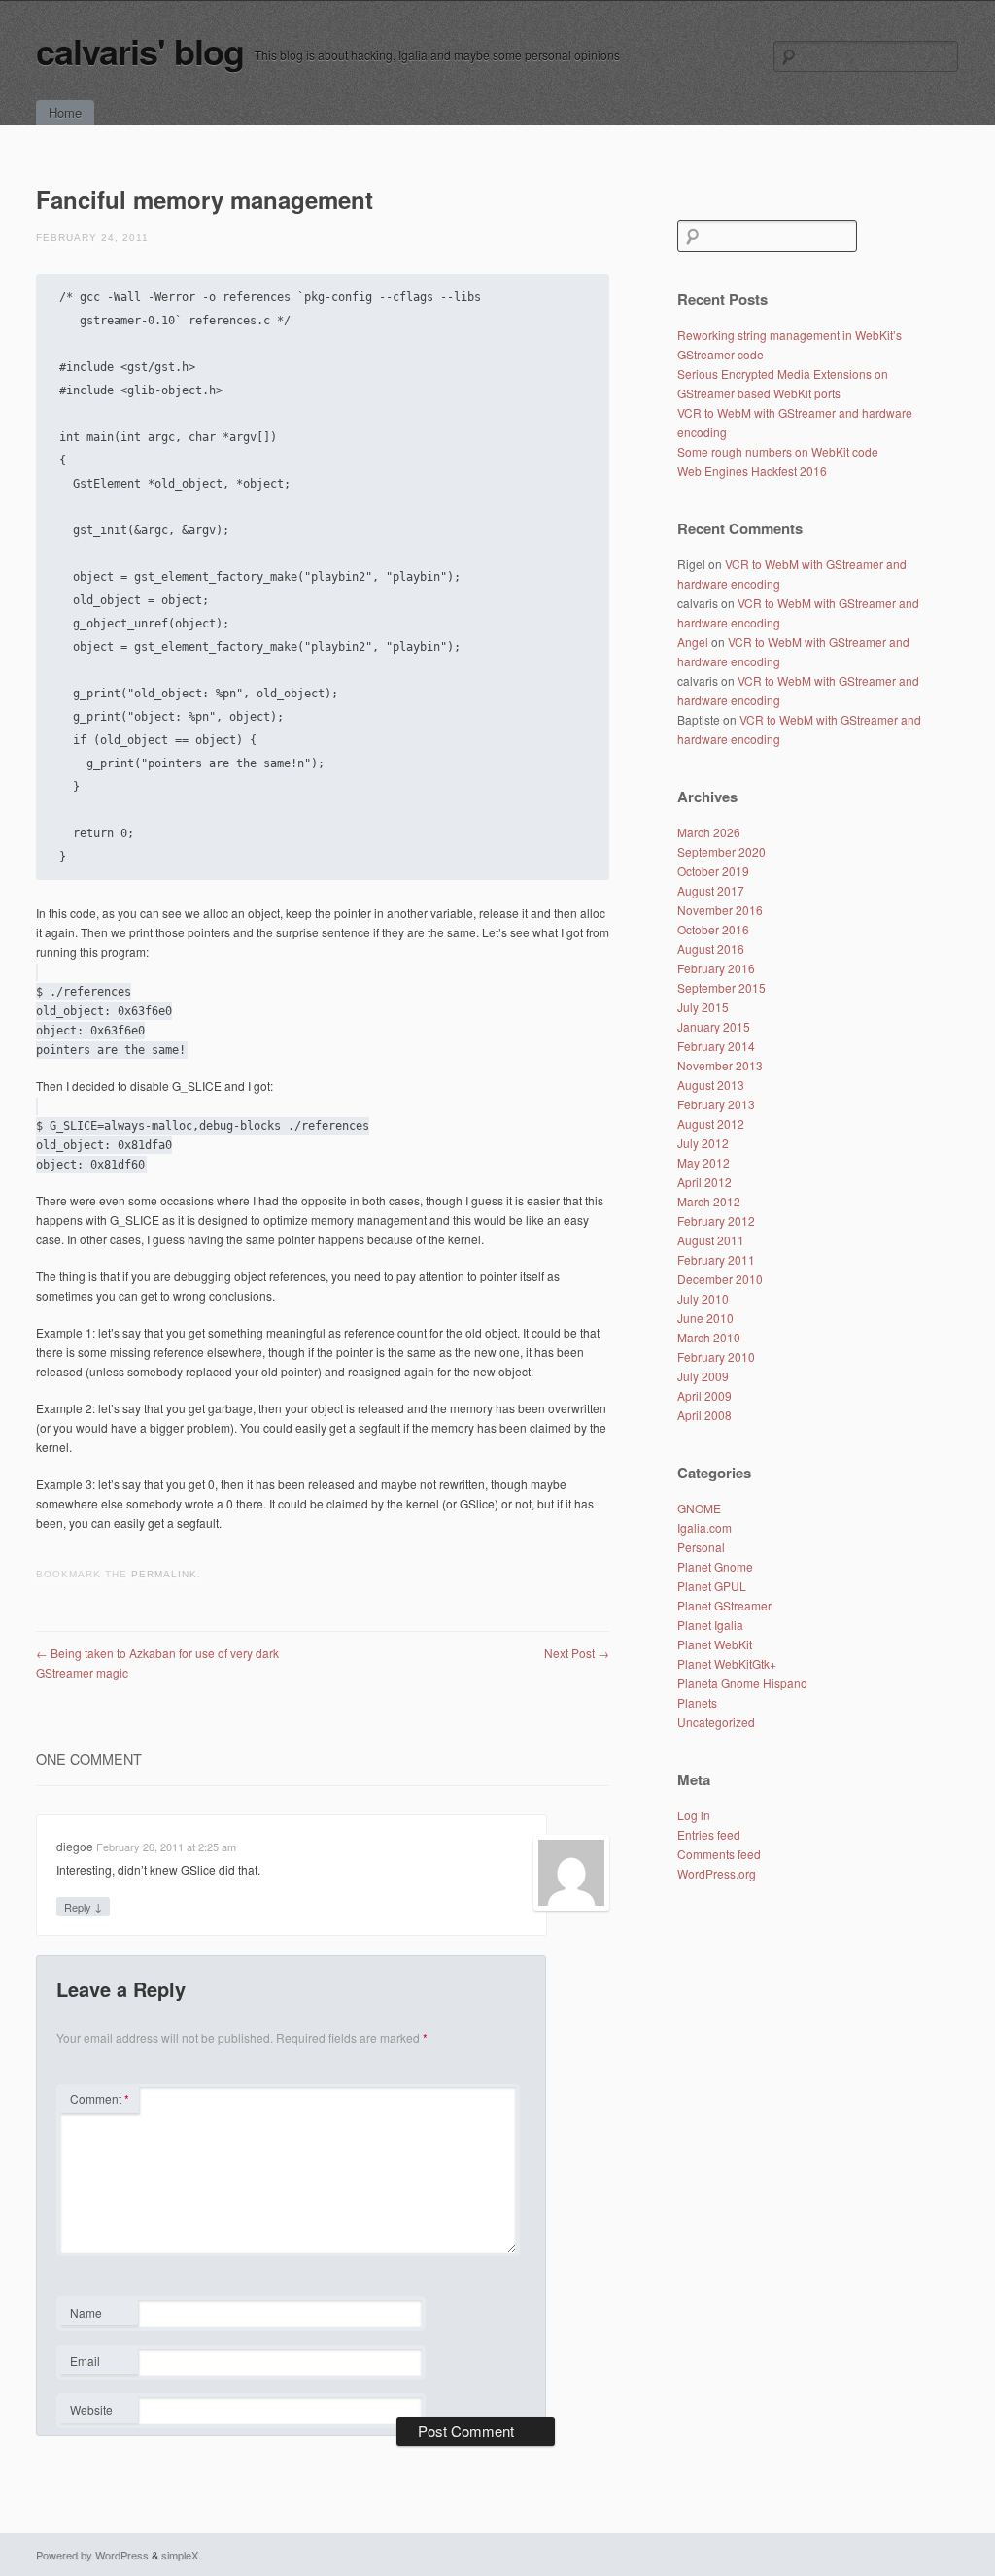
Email (99, 2363)
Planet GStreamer (724, 1605)
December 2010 (720, 1279)
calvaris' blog (140, 51)
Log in (694, 1815)
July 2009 (703, 1376)
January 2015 (714, 1026)
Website (91, 2409)
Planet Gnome (715, 1566)
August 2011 (711, 1240)
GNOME (699, 1508)
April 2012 (704, 1182)
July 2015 (703, 1007)
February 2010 (716, 1356)
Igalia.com (704, 1527)
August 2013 (711, 1085)
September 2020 (721, 851)
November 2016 (720, 910)
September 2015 (721, 987)
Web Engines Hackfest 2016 (752, 471)
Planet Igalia (710, 1625)
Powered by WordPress (92, 2555)
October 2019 (713, 871)
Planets (697, 1702)
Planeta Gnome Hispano (742, 1683)
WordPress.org (717, 1873)
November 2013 (720, 1065)
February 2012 (716, 1220)
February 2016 (716, 968)
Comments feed (719, 1854)
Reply (83, 1906)
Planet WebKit (715, 1644)
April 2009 (704, 1395)
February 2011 (716, 1259)
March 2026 (709, 832)
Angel (693, 642)
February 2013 (716, 1104)
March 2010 (709, 1337)
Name (99, 2315)
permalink (164, 1574)
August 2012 (711, 1123)
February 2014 (716, 1046)
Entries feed (709, 1834)
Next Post (577, 1653)
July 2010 (703, 1298)
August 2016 (711, 949)
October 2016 (713, 929)
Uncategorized (716, 1722)
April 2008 (704, 1415)
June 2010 (705, 1318)
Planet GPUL (712, 1586)
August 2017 (711, 890)
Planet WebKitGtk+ (727, 1663)
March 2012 (709, 1201)
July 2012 (703, 1143)
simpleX (180, 2555)
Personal (701, 1547)
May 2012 (703, 1162)
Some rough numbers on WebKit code (778, 451)
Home (65, 112)
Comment (100, 2099)
